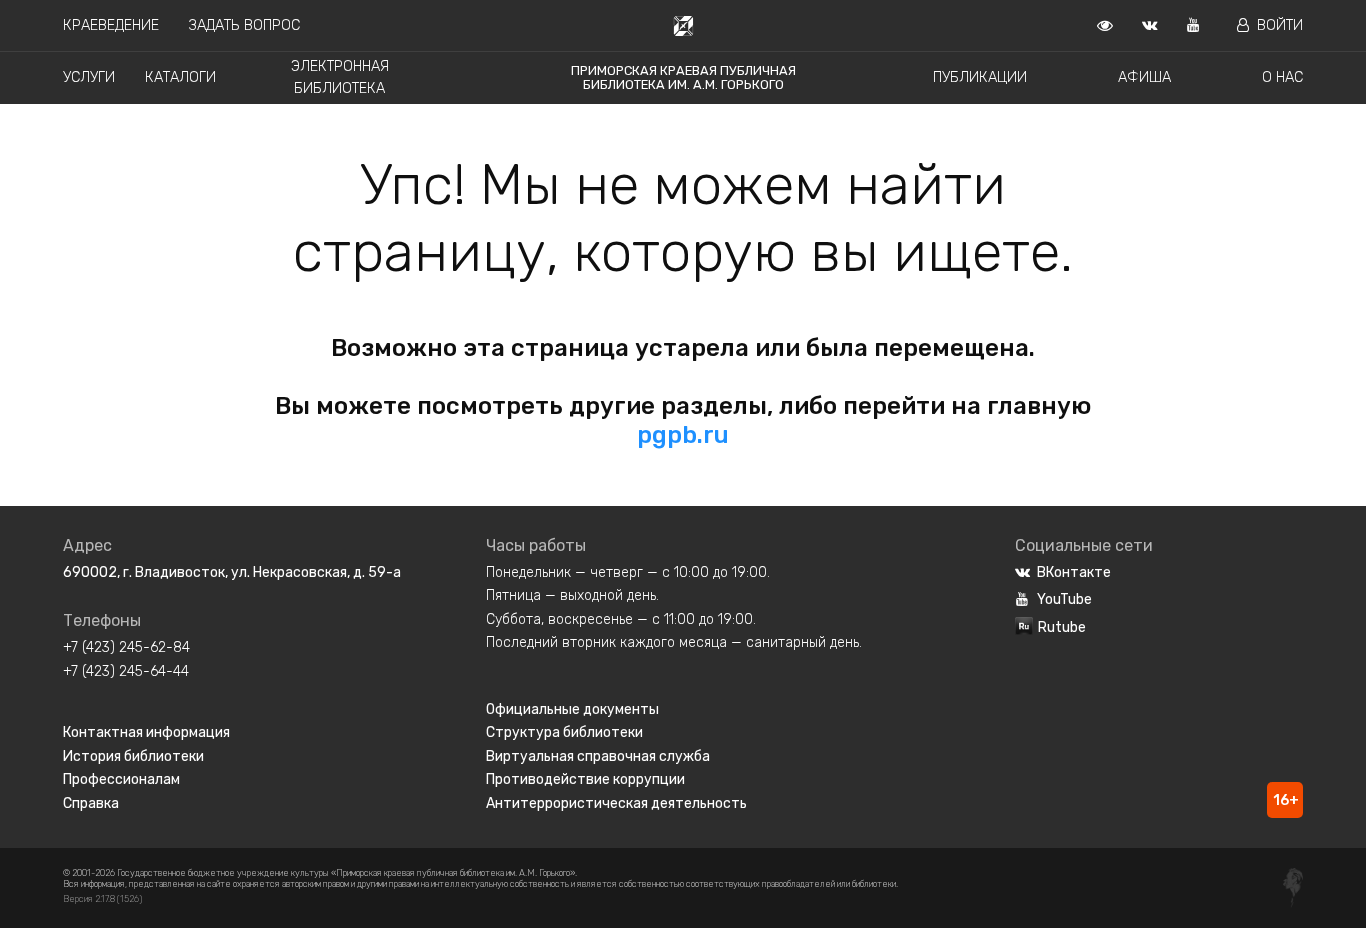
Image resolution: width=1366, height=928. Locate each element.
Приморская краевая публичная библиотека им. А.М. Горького (683, 77)
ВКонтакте (1074, 572)
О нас (1282, 77)
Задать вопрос (244, 25)
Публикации (980, 77)
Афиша (1144, 77)
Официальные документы (572, 709)
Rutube (1062, 627)
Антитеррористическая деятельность (616, 803)
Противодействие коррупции (585, 779)
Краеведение (111, 25)
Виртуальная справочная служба (598, 756)
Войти (1280, 25)
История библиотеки (133, 756)
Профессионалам (121, 779)
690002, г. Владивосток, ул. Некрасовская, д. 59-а (232, 572)
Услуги (89, 77)
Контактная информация (146, 732)
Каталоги (180, 77)
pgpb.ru (683, 435)
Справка (91, 803)
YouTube (1064, 599)
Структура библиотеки (564, 732)
